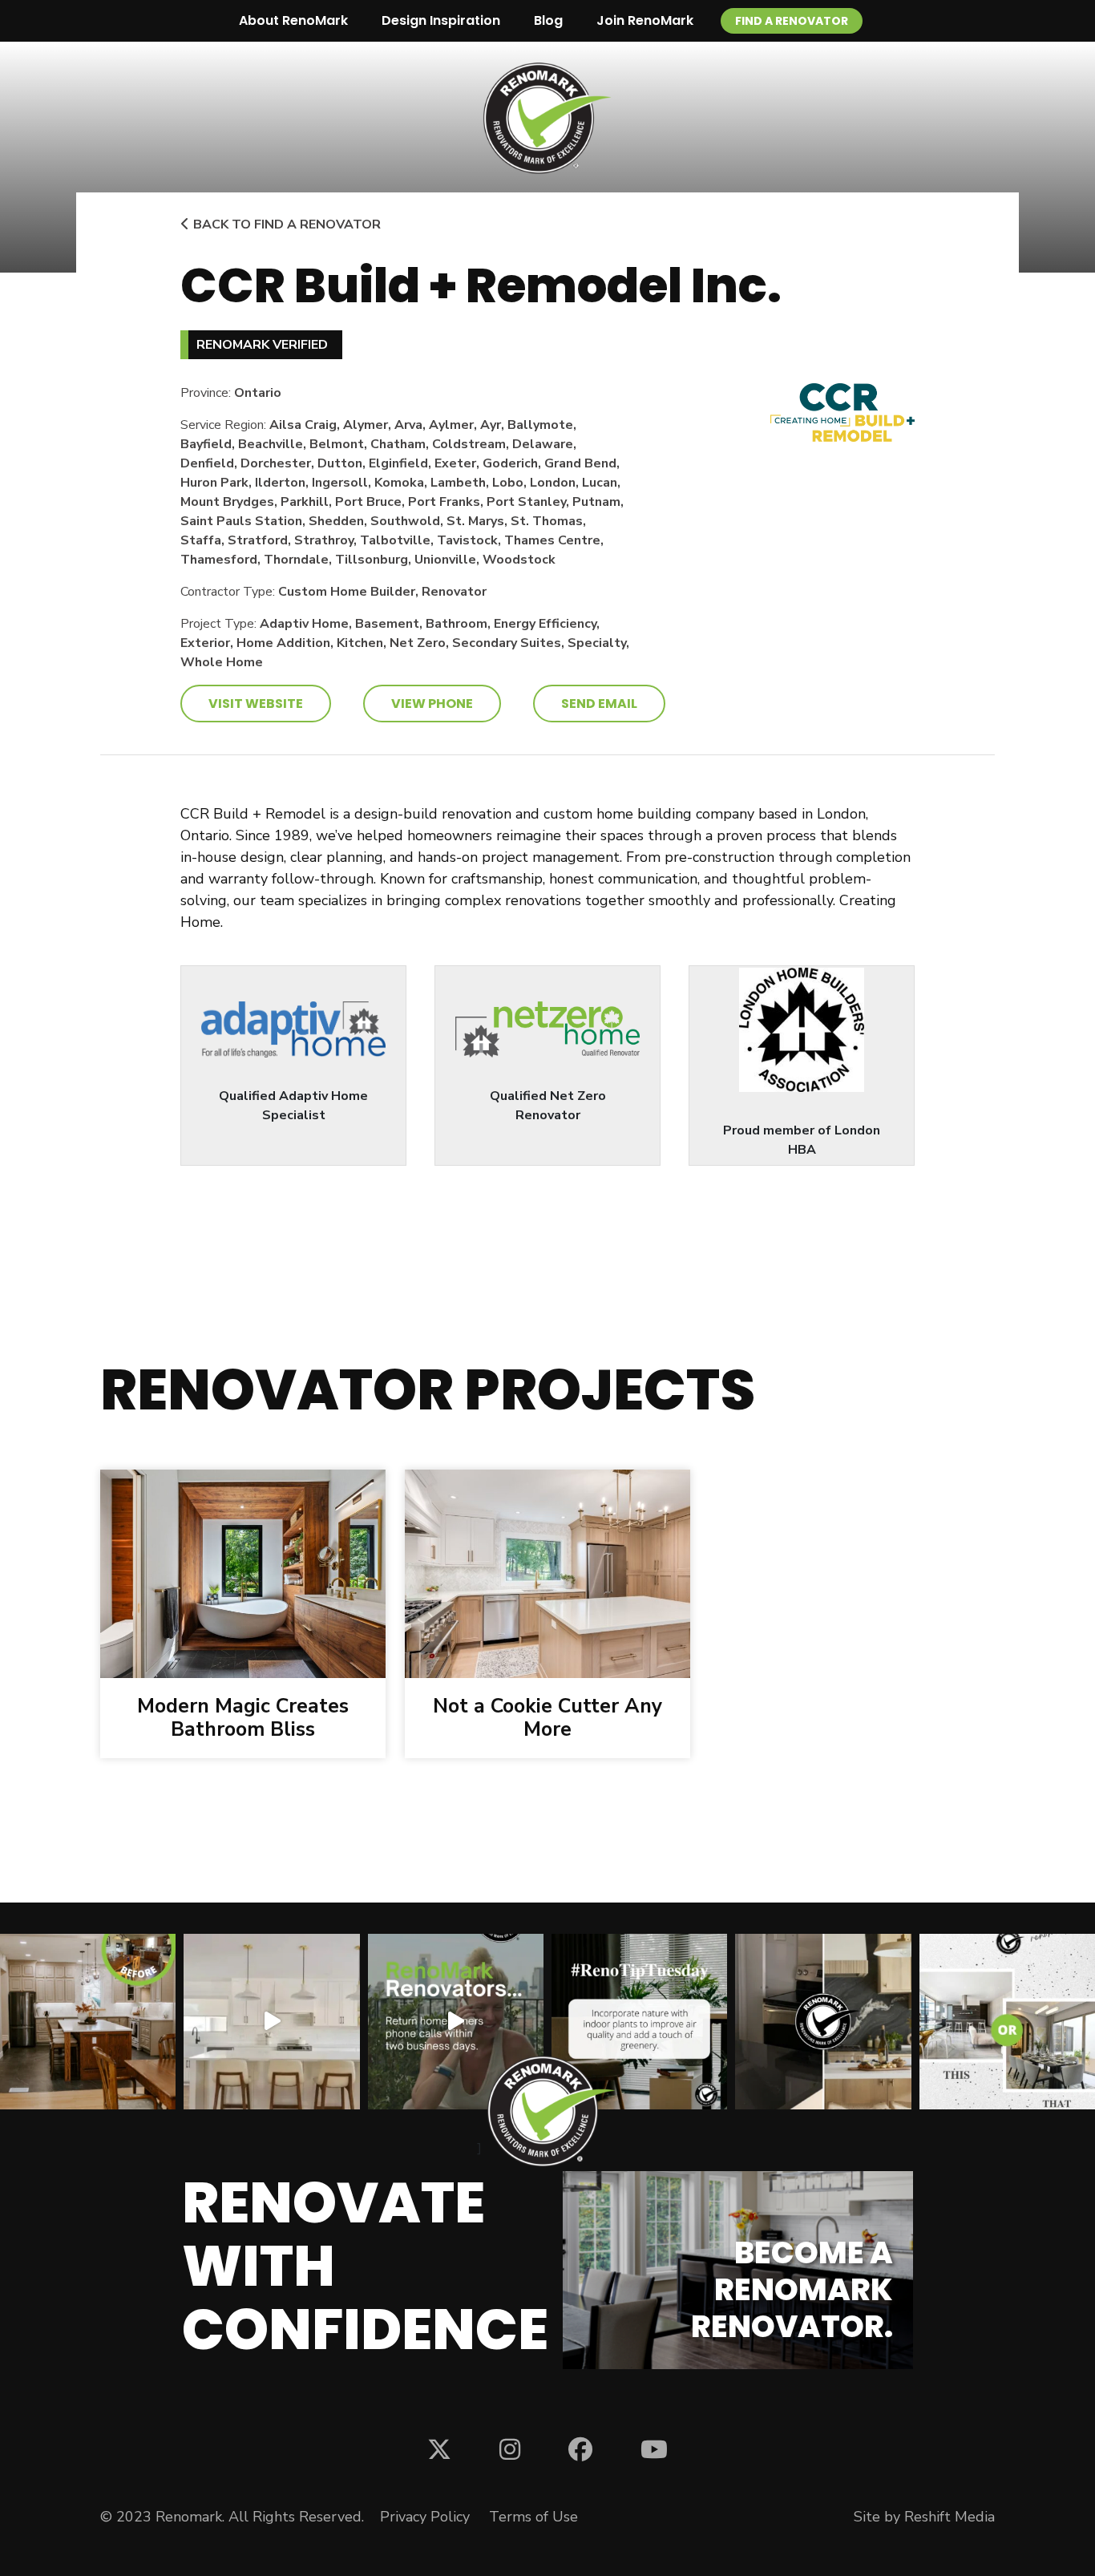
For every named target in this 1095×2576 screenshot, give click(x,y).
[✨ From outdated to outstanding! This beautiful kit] (823, 2022)
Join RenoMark (645, 20)
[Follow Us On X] (439, 2449)
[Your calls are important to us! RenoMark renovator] (456, 2022)
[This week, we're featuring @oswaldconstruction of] (271, 2022)
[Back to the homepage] (547, 118)
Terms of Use (533, 2517)
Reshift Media (950, 2517)
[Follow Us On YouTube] (654, 2449)
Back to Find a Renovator (285, 224)
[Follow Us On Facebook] (580, 2449)
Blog (548, 20)
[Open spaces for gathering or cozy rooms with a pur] (1007, 2022)
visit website (256, 704)
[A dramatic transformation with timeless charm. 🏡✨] (88, 2022)
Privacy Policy (425, 2517)
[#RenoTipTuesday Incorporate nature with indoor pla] (639, 2022)
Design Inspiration (441, 20)
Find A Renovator (792, 21)
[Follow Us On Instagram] (510, 2449)
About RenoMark (293, 20)
